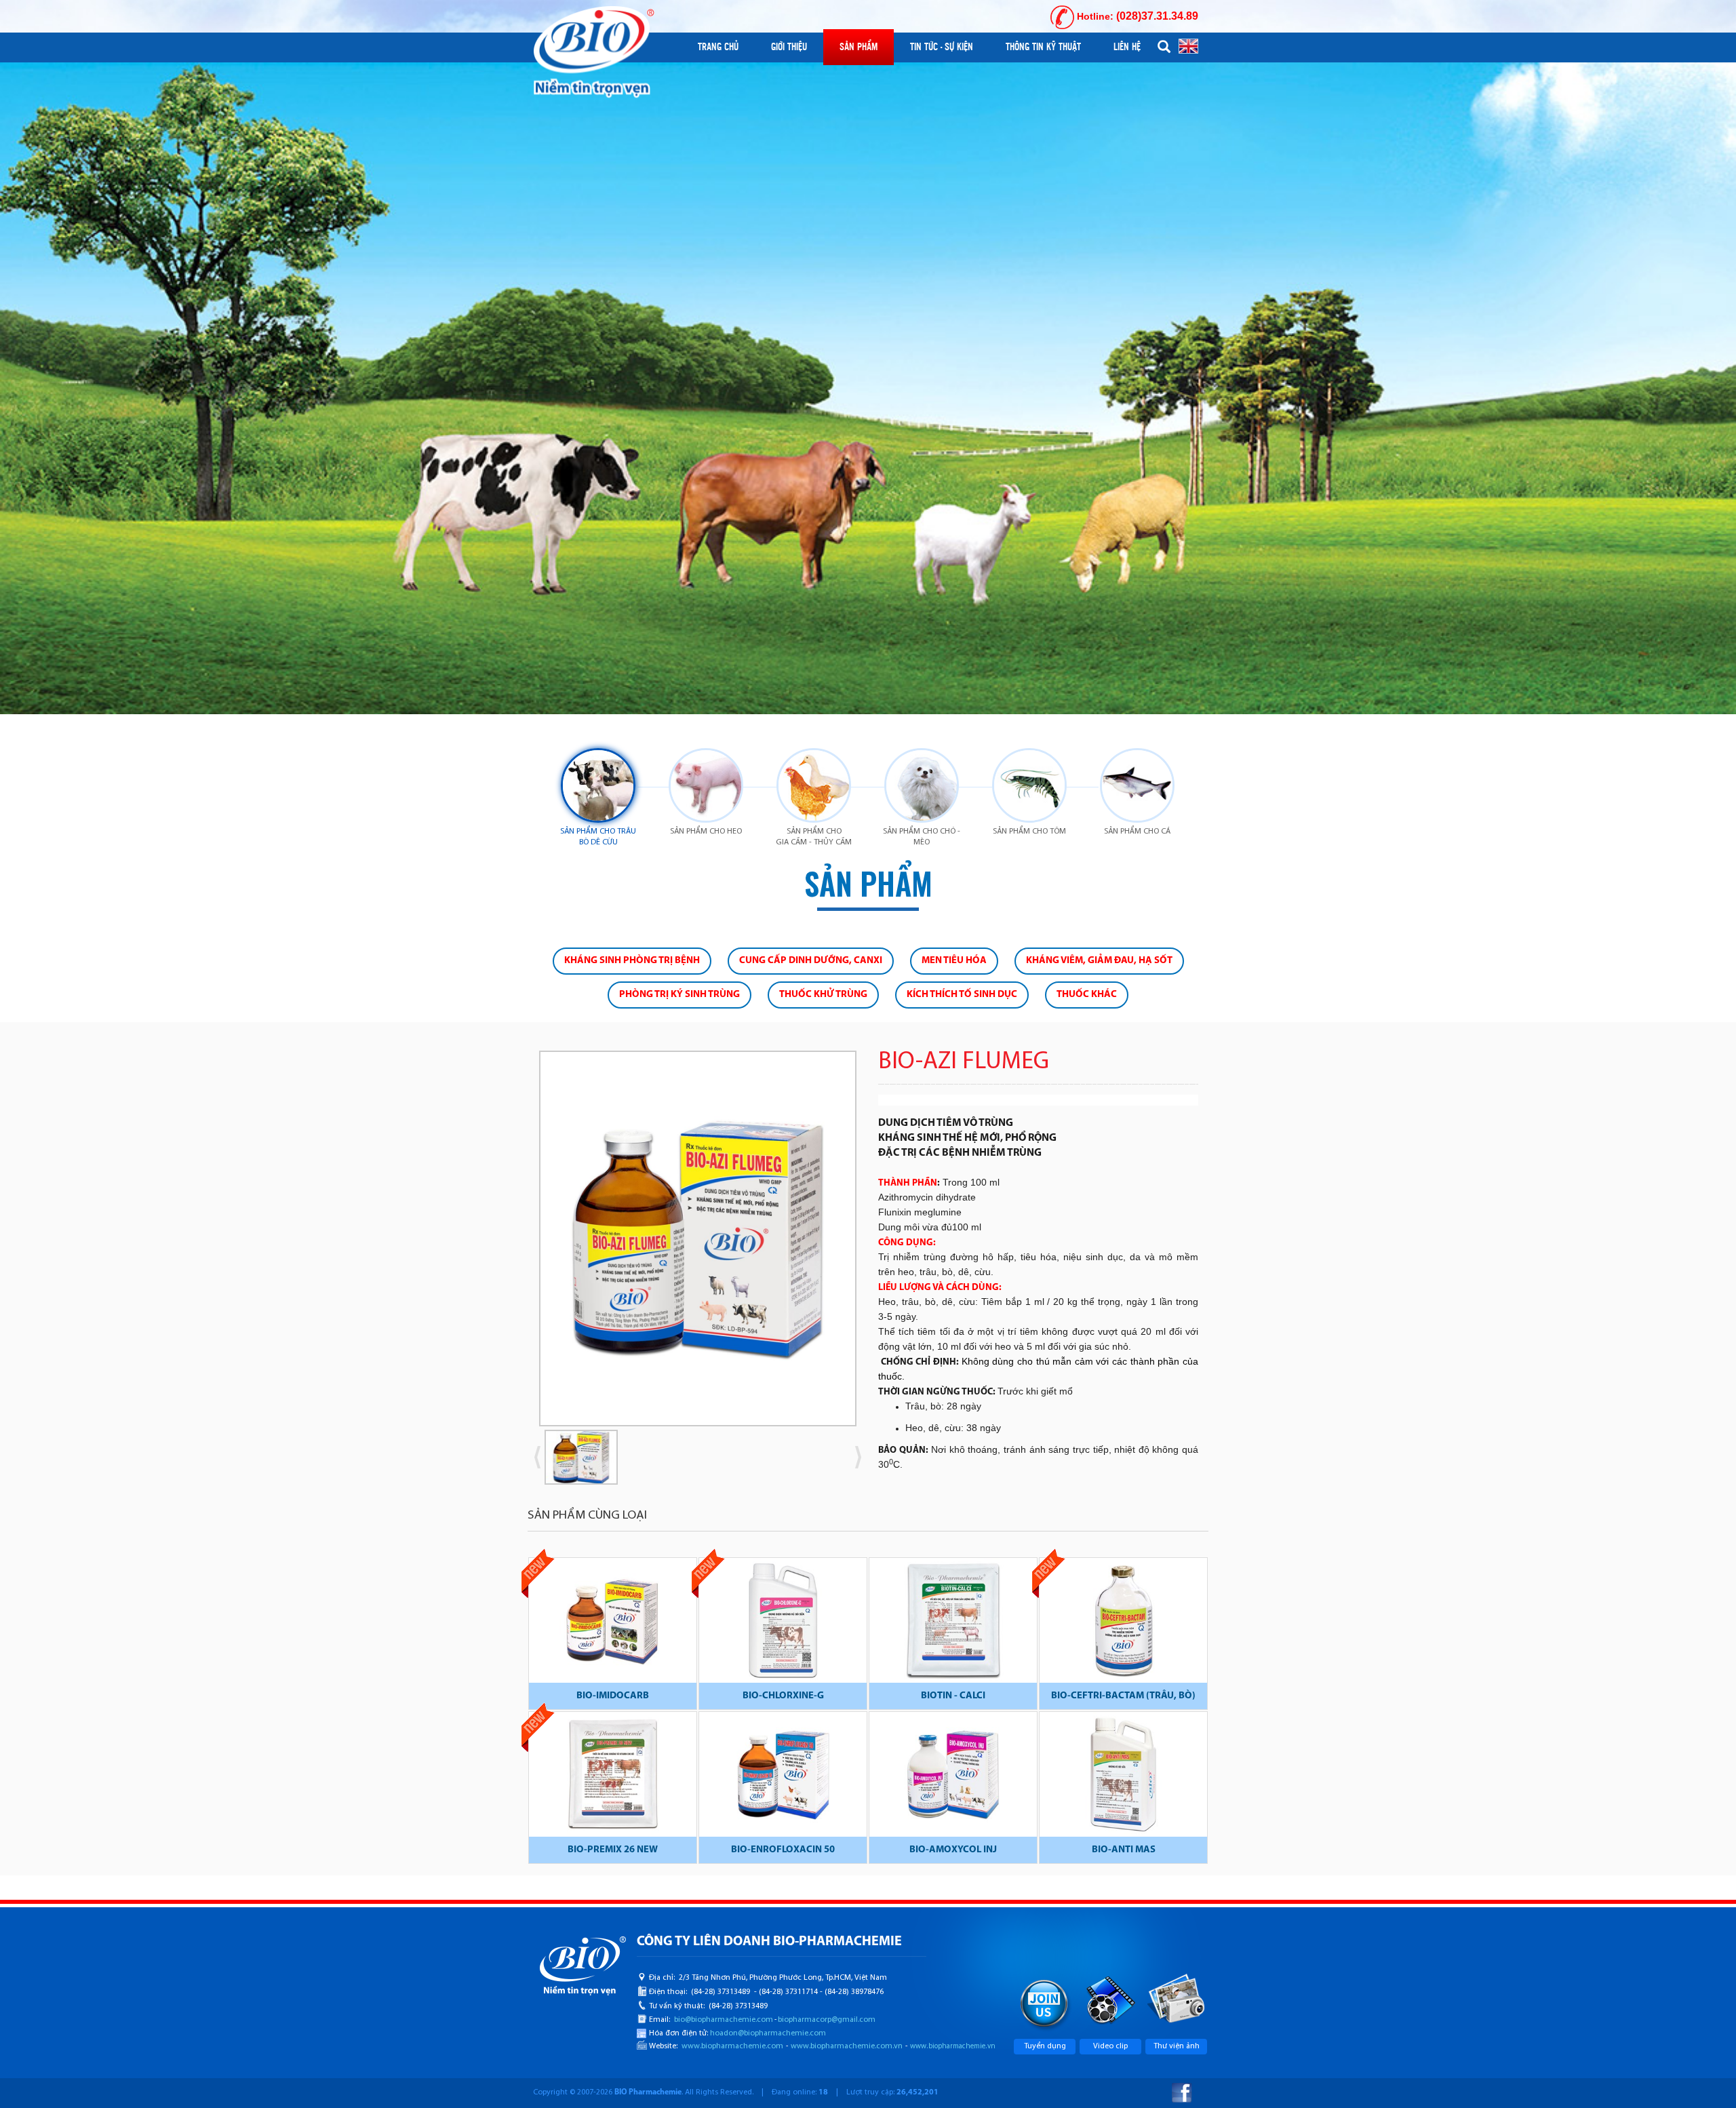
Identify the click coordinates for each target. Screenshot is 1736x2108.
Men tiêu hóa (954, 961)
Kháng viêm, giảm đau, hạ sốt (1099, 961)
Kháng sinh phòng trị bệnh (632, 961)
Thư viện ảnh (1177, 2046)
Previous (517, 1244)
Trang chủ (718, 47)
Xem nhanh (613, 1622)
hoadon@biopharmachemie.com (768, 2033)
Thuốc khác (1087, 995)
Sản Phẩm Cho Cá (1137, 832)
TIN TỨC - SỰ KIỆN (942, 47)
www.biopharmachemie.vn (953, 2047)
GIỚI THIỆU (789, 47)
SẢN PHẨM (859, 47)
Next (878, 1244)
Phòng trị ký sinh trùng (679, 995)
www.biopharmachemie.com (732, 2046)
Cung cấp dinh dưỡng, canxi (811, 961)
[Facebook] (1182, 2093)
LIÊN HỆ (1127, 47)
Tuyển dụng (1045, 2046)
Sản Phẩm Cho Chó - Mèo (922, 837)
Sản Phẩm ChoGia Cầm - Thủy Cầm (814, 837)
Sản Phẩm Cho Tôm (1029, 832)
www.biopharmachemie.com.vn (847, 2046)
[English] (1188, 45)
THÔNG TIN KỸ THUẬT (1043, 47)
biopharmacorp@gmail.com (827, 2020)
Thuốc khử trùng (823, 995)
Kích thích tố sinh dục (962, 995)
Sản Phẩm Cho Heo (706, 832)
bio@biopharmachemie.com (724, 2020)
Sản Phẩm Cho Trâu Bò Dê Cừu (598, 837)
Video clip (1110, 2046)
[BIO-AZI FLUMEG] (698, 1238)
